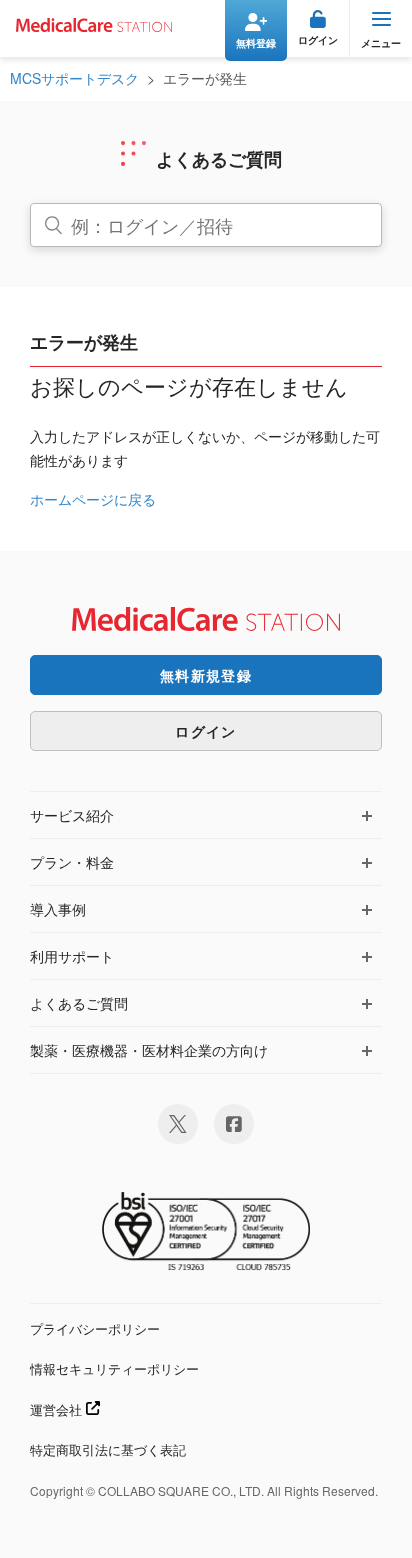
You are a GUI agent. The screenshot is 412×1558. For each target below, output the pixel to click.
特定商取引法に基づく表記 (108, 1449)
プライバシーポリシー (95, 1328)
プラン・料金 (72, 862)
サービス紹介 (72, 815)
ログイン (205, 731)
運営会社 (58, 1409)
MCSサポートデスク (74, 78)
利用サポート (72, 956)
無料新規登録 (206, 675)
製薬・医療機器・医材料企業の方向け (149, 1050)
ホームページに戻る (93, 499)
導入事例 (58, 909)
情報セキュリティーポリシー (114, 1368)
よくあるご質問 (79, 1003)
